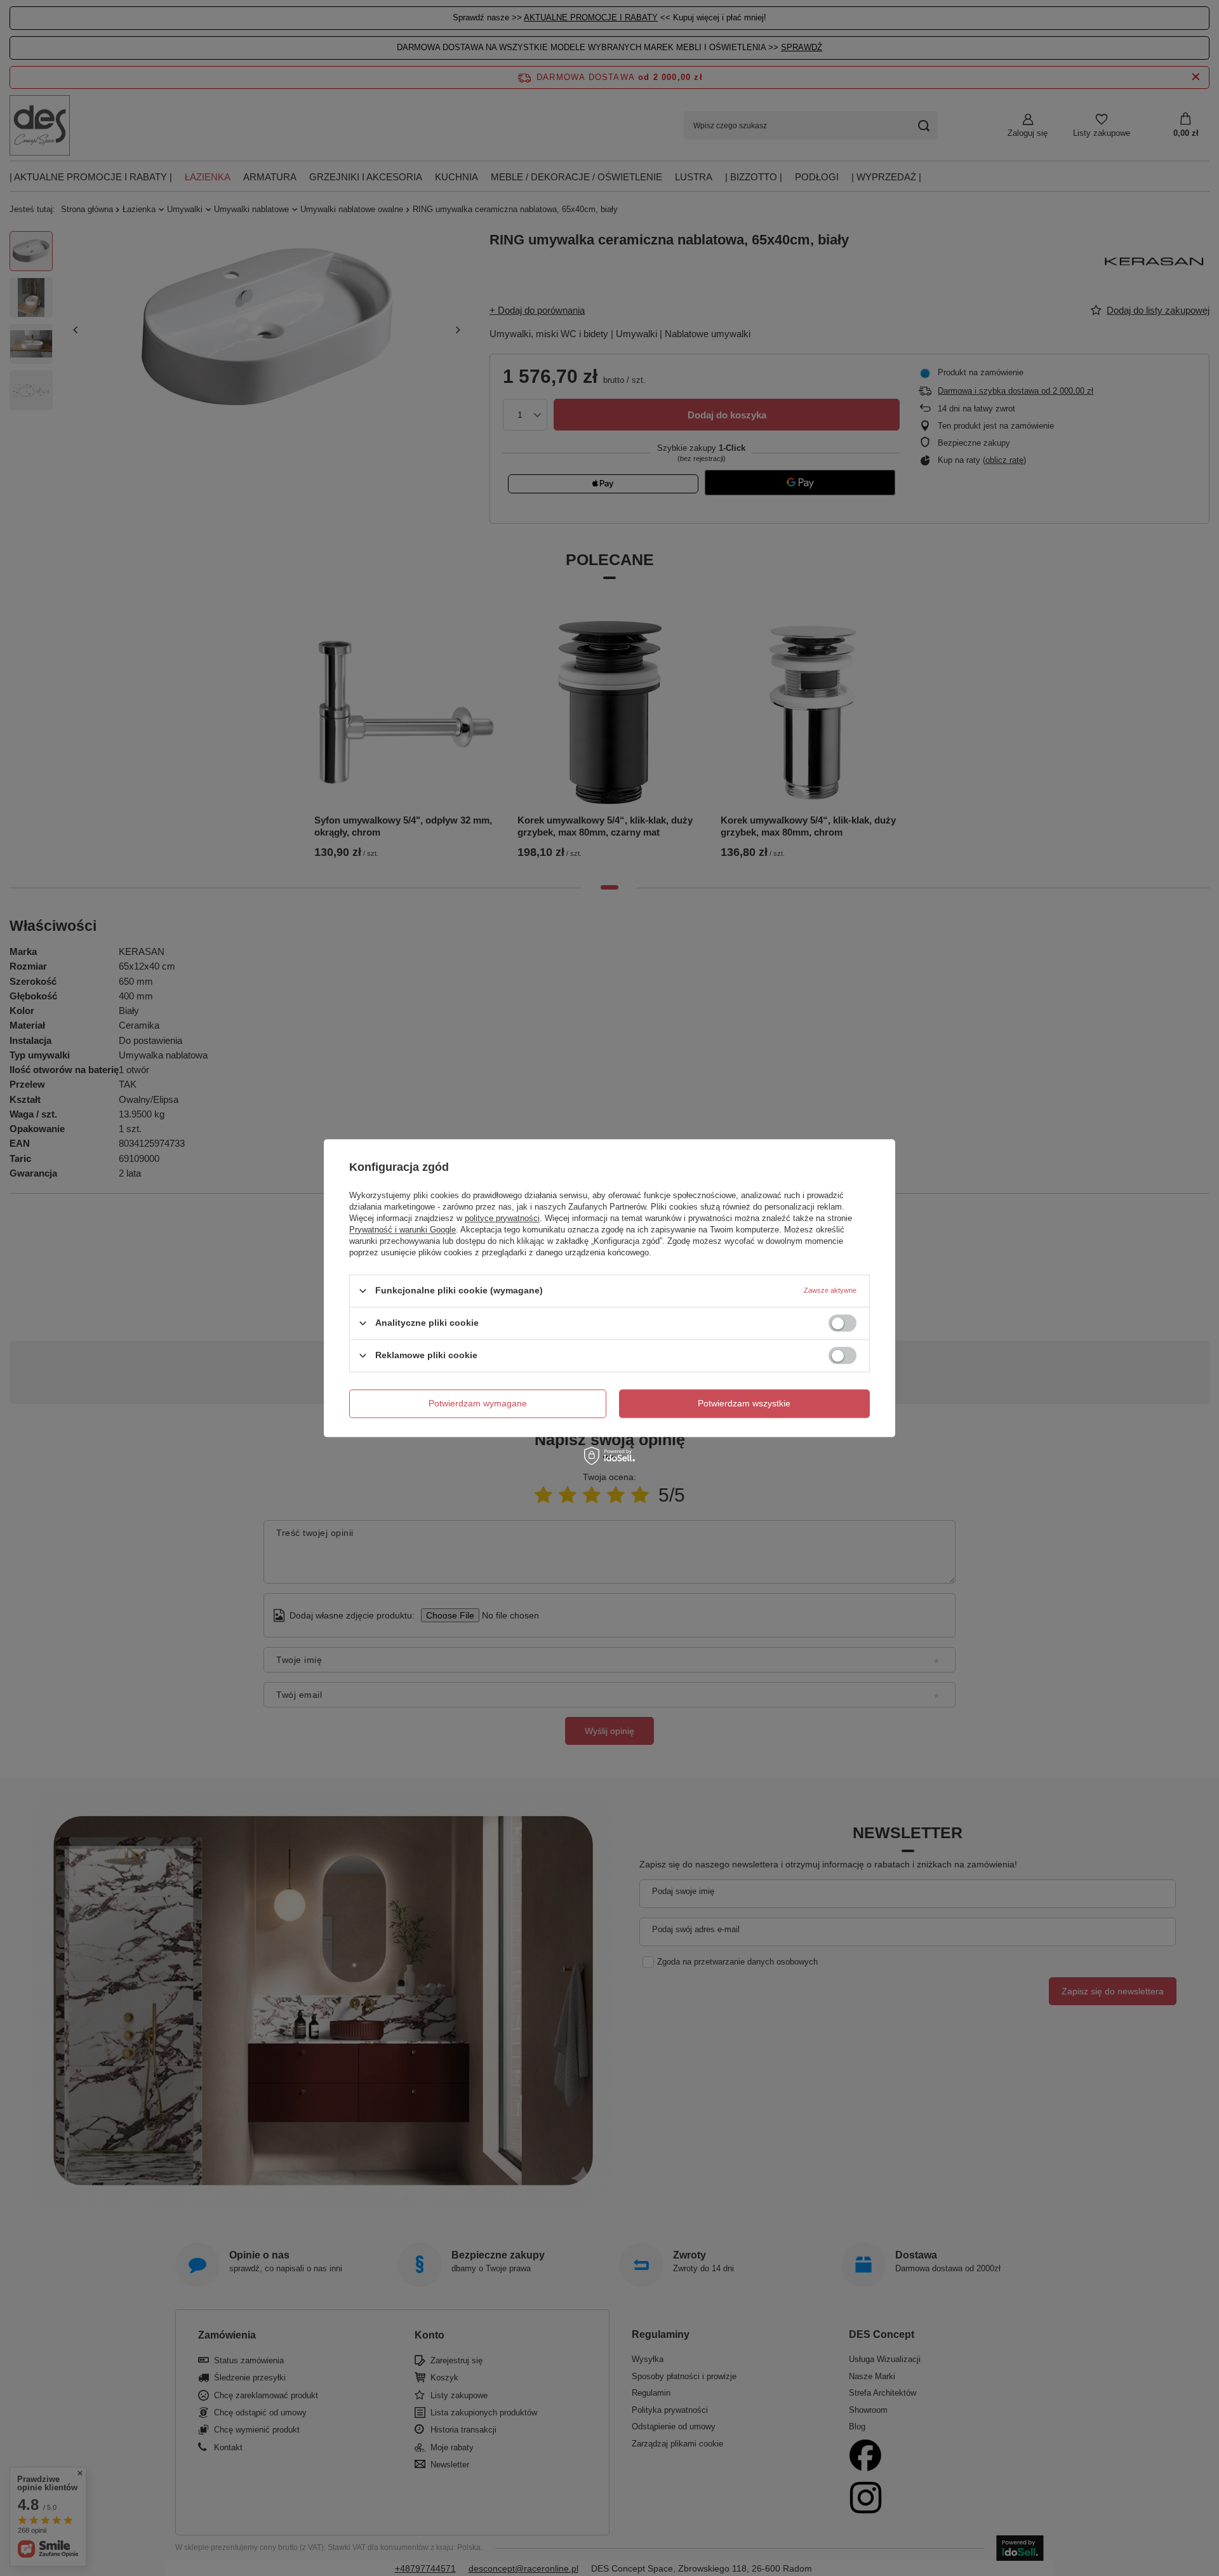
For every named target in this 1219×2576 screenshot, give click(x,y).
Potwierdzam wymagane (478, 1403)
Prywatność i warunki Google (403, 1230)
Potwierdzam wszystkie (744, 1403)
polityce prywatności (502, 1218)
